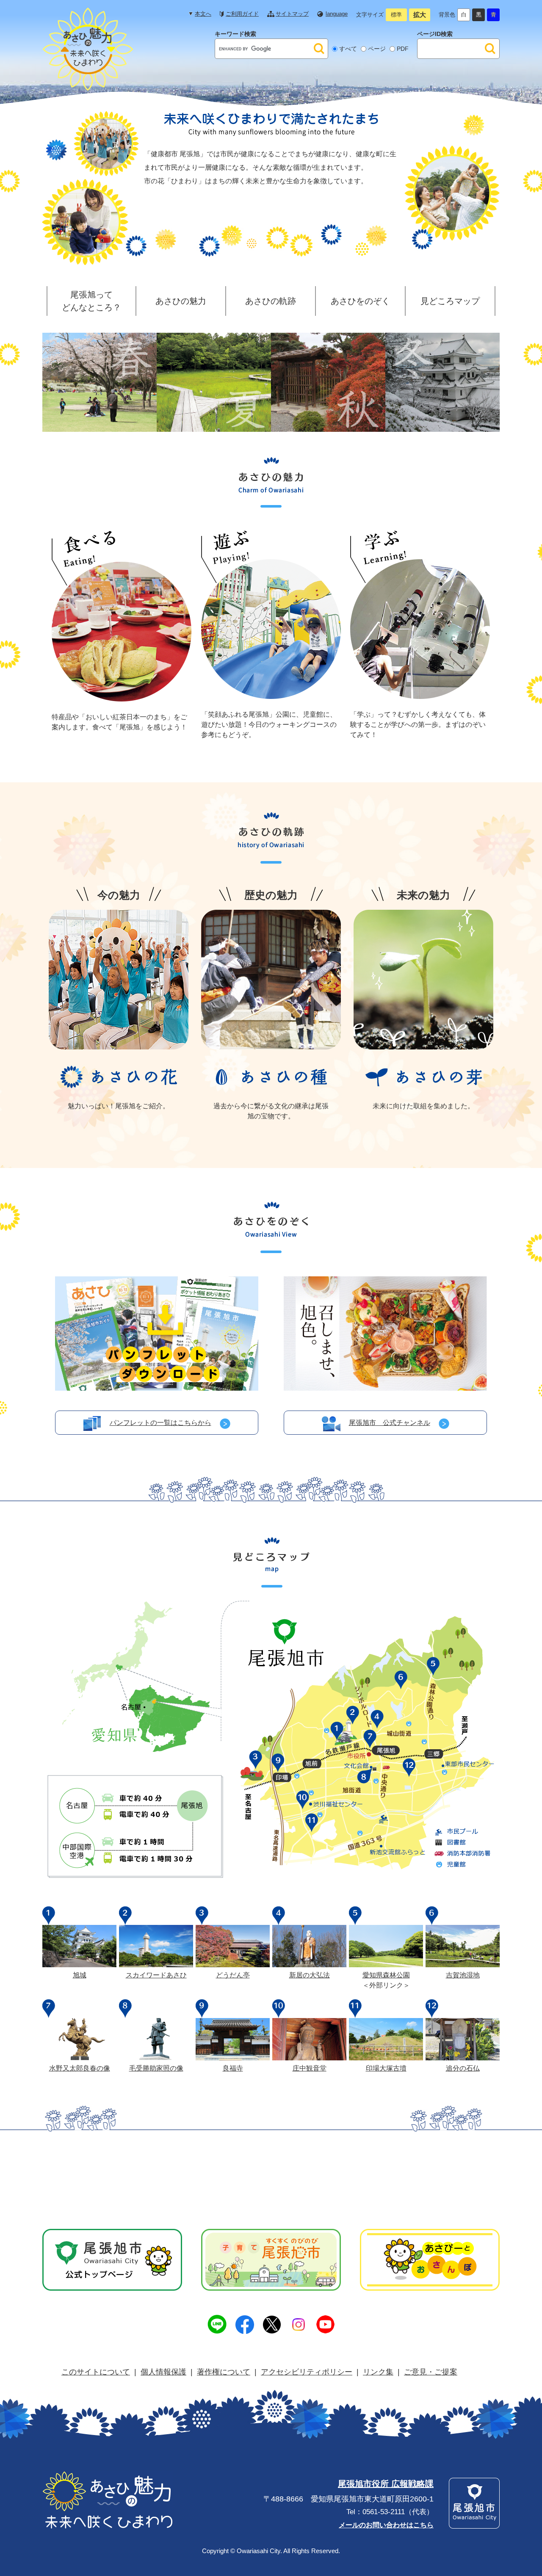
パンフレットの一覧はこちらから (160, 1423)
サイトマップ (292, 14)
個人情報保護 (163, 2372)
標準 (396, 15)
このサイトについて (96, 2372)
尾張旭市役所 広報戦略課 (386, 2484)
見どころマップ (450, 301)
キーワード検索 (235, 34)
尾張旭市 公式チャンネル (390, 1423)
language (337, 14)
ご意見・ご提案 (431, 2372)
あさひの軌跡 (271, 301)
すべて (348, 49)
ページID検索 (435, 34)
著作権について (224, 2372)
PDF (403, 49)
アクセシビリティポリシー (307, 2372)
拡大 (420, 15)
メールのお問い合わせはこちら (386, 2525)
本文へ (203, 14)
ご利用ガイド (242, 14)
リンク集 (378, 2372)
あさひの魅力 (181, 301)
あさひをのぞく (360, 301)
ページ (377, 49)
